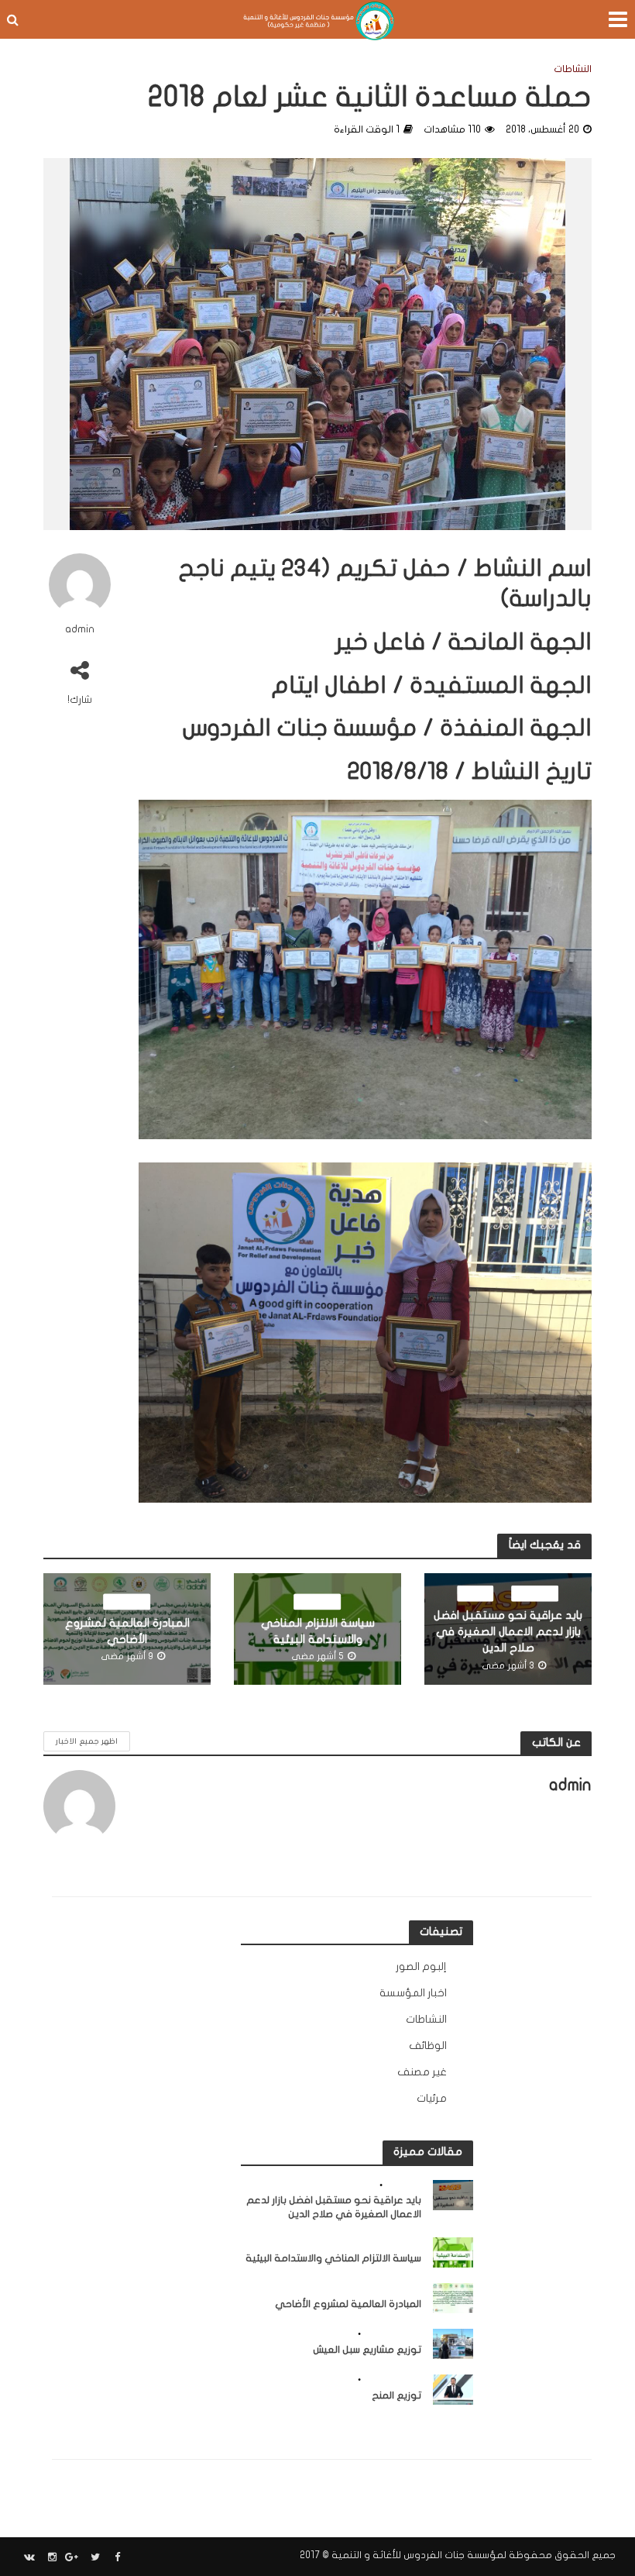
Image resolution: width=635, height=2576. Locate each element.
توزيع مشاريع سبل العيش (367, 2350)
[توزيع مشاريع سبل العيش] (453, 2343)
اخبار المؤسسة (392, 2334)
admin (80, 629)
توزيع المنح (396, 2395)
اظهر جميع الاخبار (87, 1741)
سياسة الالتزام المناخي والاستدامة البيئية (318, 1631)
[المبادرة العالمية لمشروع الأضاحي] (453, 2297)
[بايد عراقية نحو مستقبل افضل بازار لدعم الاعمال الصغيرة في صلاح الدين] (453, 2194)
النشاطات (573, 69)
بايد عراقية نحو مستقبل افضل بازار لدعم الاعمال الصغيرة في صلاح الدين (508, 1631)
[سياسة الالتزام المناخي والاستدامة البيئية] (453, 2252)
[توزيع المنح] (453, 2389)
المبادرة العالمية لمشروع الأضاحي (127, 1631)
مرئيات (476, 1592)
